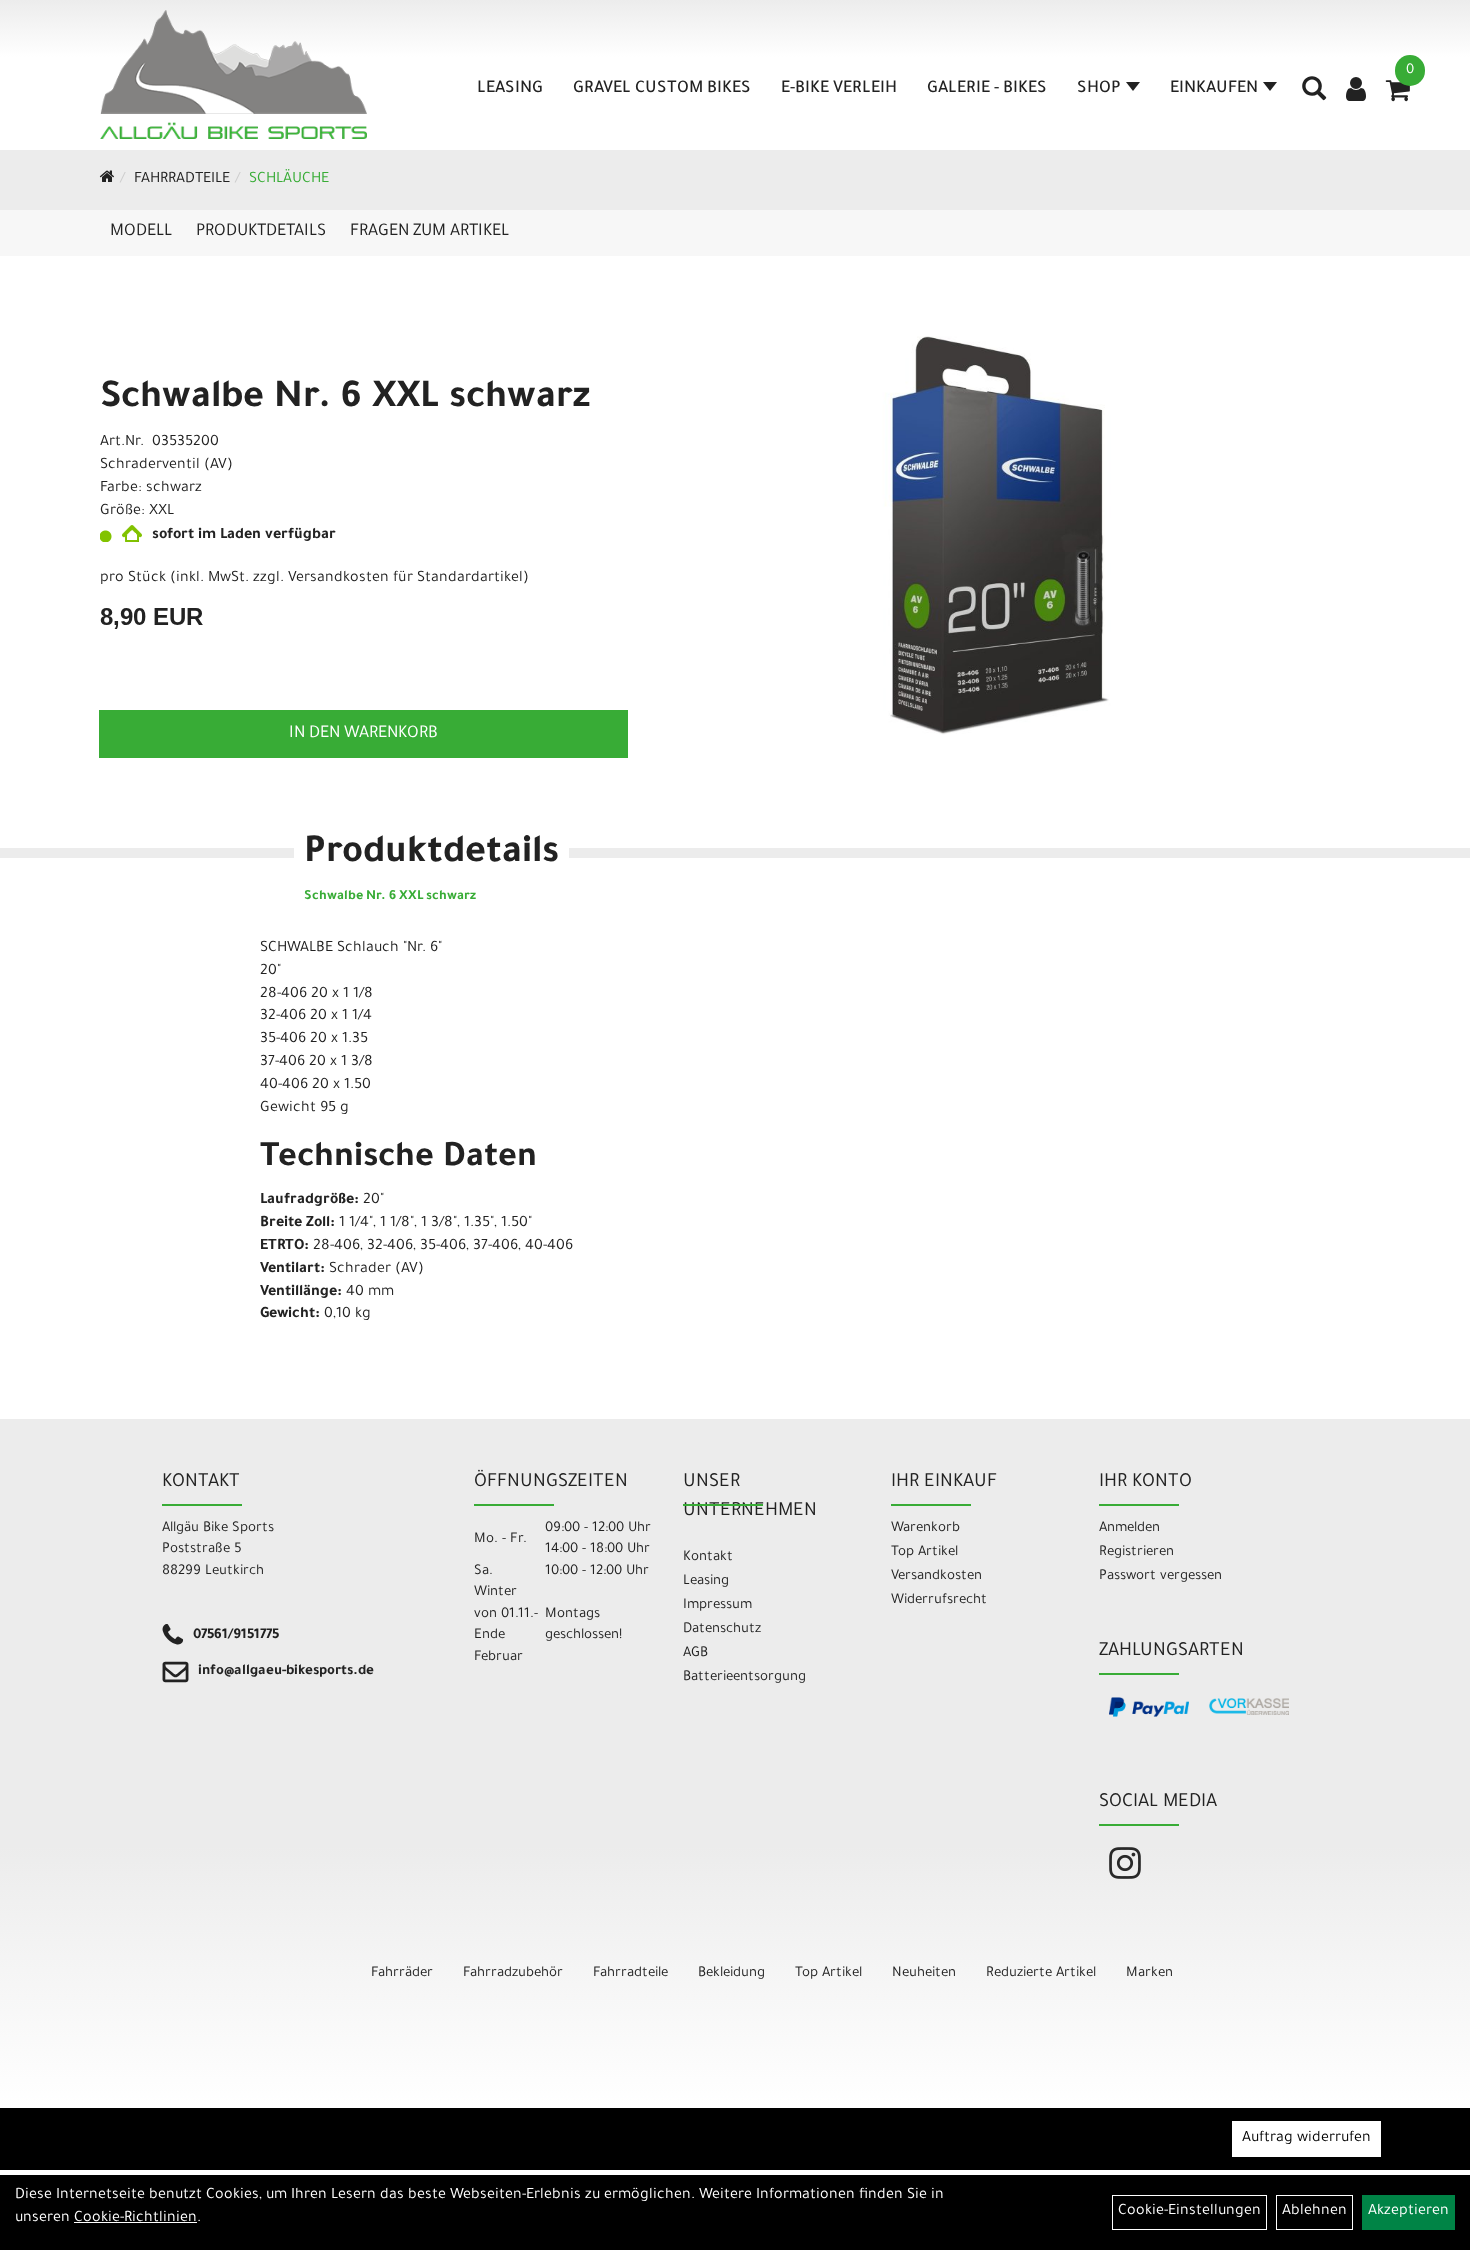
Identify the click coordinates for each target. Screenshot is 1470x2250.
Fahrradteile (182, 180)
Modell (141, 232)
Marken (1149, 1973)
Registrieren (1136, 1552)
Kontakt (708, 1557)
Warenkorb (925, 1528)
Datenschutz (722, 1629)
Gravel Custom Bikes (662, 89)
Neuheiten (924, 1973)
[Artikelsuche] (1314, 96)
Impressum (717, 1605)
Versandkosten (936, 1576)
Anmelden (1129, 1528)
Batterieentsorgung (744, 1677)
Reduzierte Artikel (1041, 1973)
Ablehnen (1314, 2212)
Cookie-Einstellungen (1189, 2212)
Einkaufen (1214, 89)
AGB (695, 1653)
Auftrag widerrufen (1306, 2139)
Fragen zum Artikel (429, 232)
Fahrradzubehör (513, 1973)
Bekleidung (731, 1973)
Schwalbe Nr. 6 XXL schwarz (345, 400)
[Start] (107, 180)
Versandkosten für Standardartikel (405, 579)
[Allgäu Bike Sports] (234, 74)
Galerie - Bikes (987, 89)
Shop (1099, 89)
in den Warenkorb (363, 734)
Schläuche (289, 180)
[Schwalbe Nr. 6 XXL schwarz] (999, 535)
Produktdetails (261, 232)
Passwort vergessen (1160, 1576)
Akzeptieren (1408, 2212)
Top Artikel (924, 1552)
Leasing (510, 89)
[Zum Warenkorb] (1398, 97)
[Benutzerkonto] (1356, 92)
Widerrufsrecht (939, 1600)
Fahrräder (402, 1973)
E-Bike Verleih (839, 89)
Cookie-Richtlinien (135, 2219)
